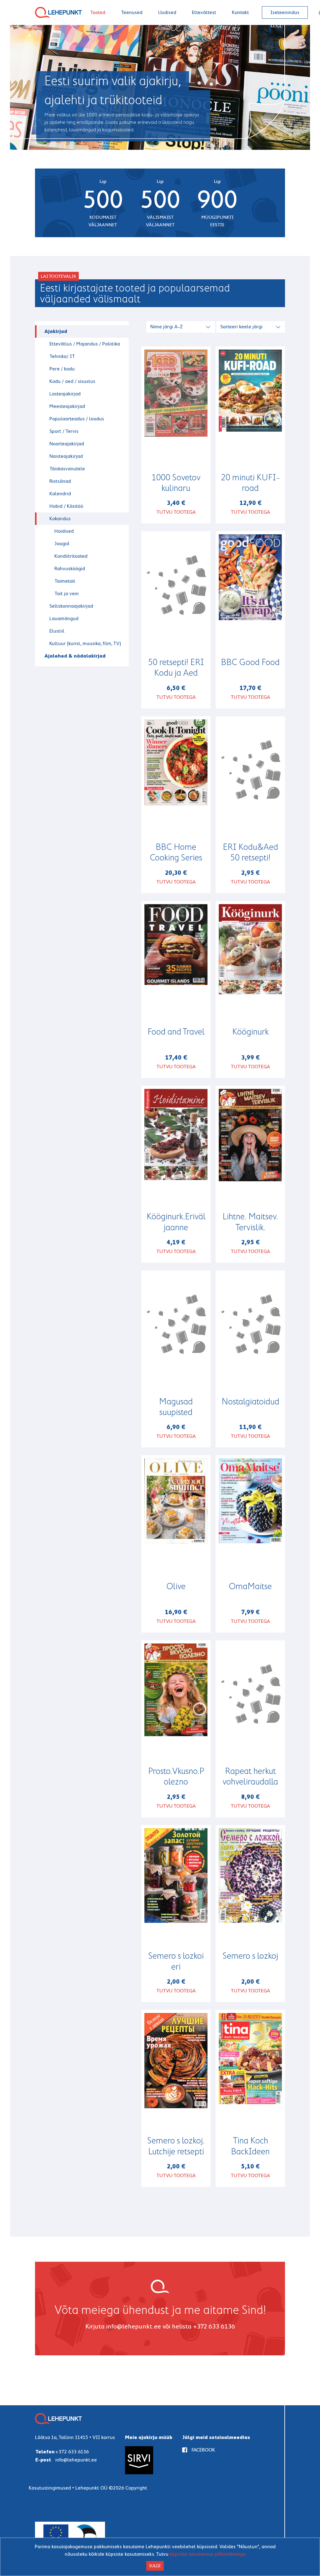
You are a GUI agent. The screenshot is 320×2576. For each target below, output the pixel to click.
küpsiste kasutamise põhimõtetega (208, 2554)
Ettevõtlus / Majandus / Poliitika (85, 344)
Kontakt (240, 12)
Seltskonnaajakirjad (71, 606)
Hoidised (64, 531)
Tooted (98, 12)
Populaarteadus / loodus (77, 419)
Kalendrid (60, 494)
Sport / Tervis (64, 431)
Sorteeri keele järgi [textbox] (241, 327)
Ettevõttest (204, 12)
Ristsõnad (60, 481)
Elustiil (57, 631)
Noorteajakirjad (67, 444)
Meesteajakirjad (67, 406)
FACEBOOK (203, 2450)
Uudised (167, 12)
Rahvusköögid (70, 568)
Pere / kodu (62, 369)
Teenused (132, 12)
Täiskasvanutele (67, 469)
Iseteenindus (285, 12)
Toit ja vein (67, 593)
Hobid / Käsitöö (66, 506)
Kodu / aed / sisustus (72, 381)
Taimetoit (65, 581)
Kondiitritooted (71, 556)
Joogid (62, 544)
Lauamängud (64, 618)
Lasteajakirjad (65, 394)
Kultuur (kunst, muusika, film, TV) (85, 643)
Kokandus (60, 519)
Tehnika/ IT (62, 356)
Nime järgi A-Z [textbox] (167, 327)
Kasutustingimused (50, 2488)
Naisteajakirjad (66, 456)
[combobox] (181, 326)
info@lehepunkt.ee (134, 2326)
